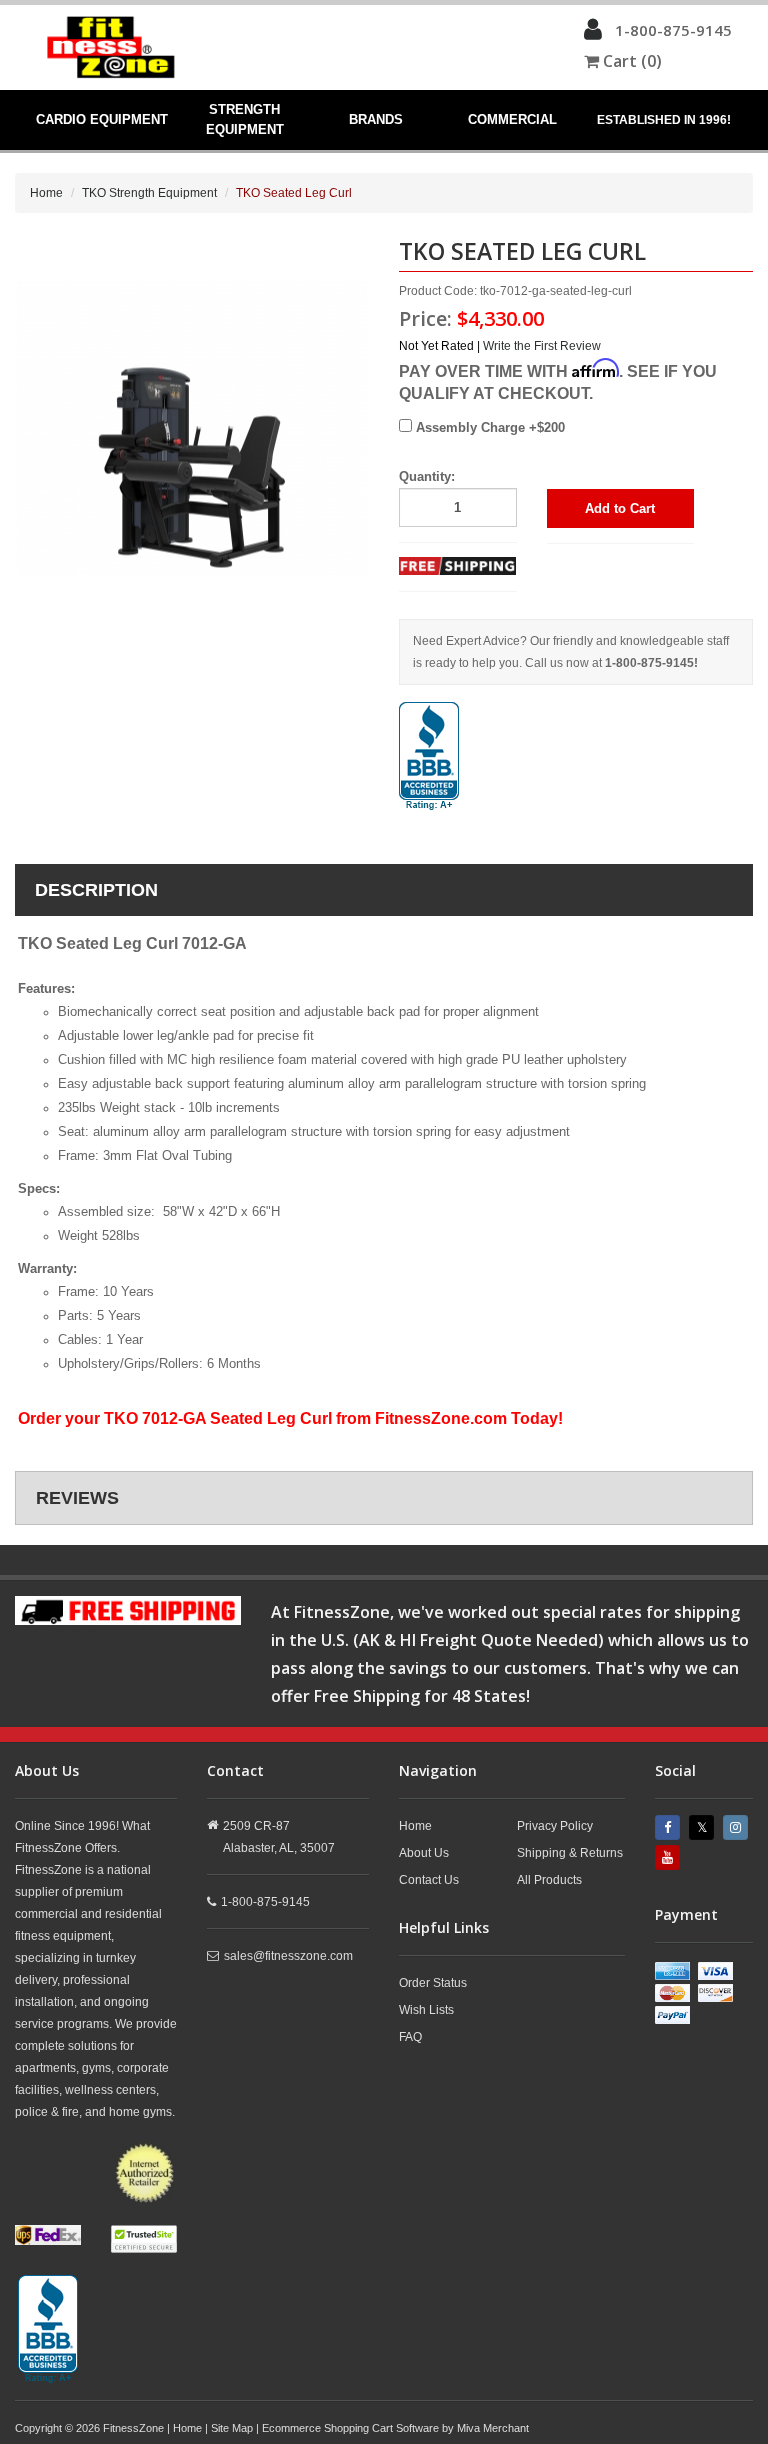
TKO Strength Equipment (149, 193)
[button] (593, 34)
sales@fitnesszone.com (288, 1956)
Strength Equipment (245, 119)
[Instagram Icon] (738, 1827)
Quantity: (427, 476)
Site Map (232, 2428)
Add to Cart (620, 508)
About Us (424, 1853)
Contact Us (429, 1880)
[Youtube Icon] (670, 1857)
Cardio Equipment (102, 119)
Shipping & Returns (570, 1853)
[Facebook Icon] (670, 1827)
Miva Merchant (493, 2428)
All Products (549, 1880)
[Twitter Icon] (704, 1827)
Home (46, 193)
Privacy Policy (555, 1826)
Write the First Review (542, 346)
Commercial (512, 119)
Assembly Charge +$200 (488, 427)
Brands (376, 119)
